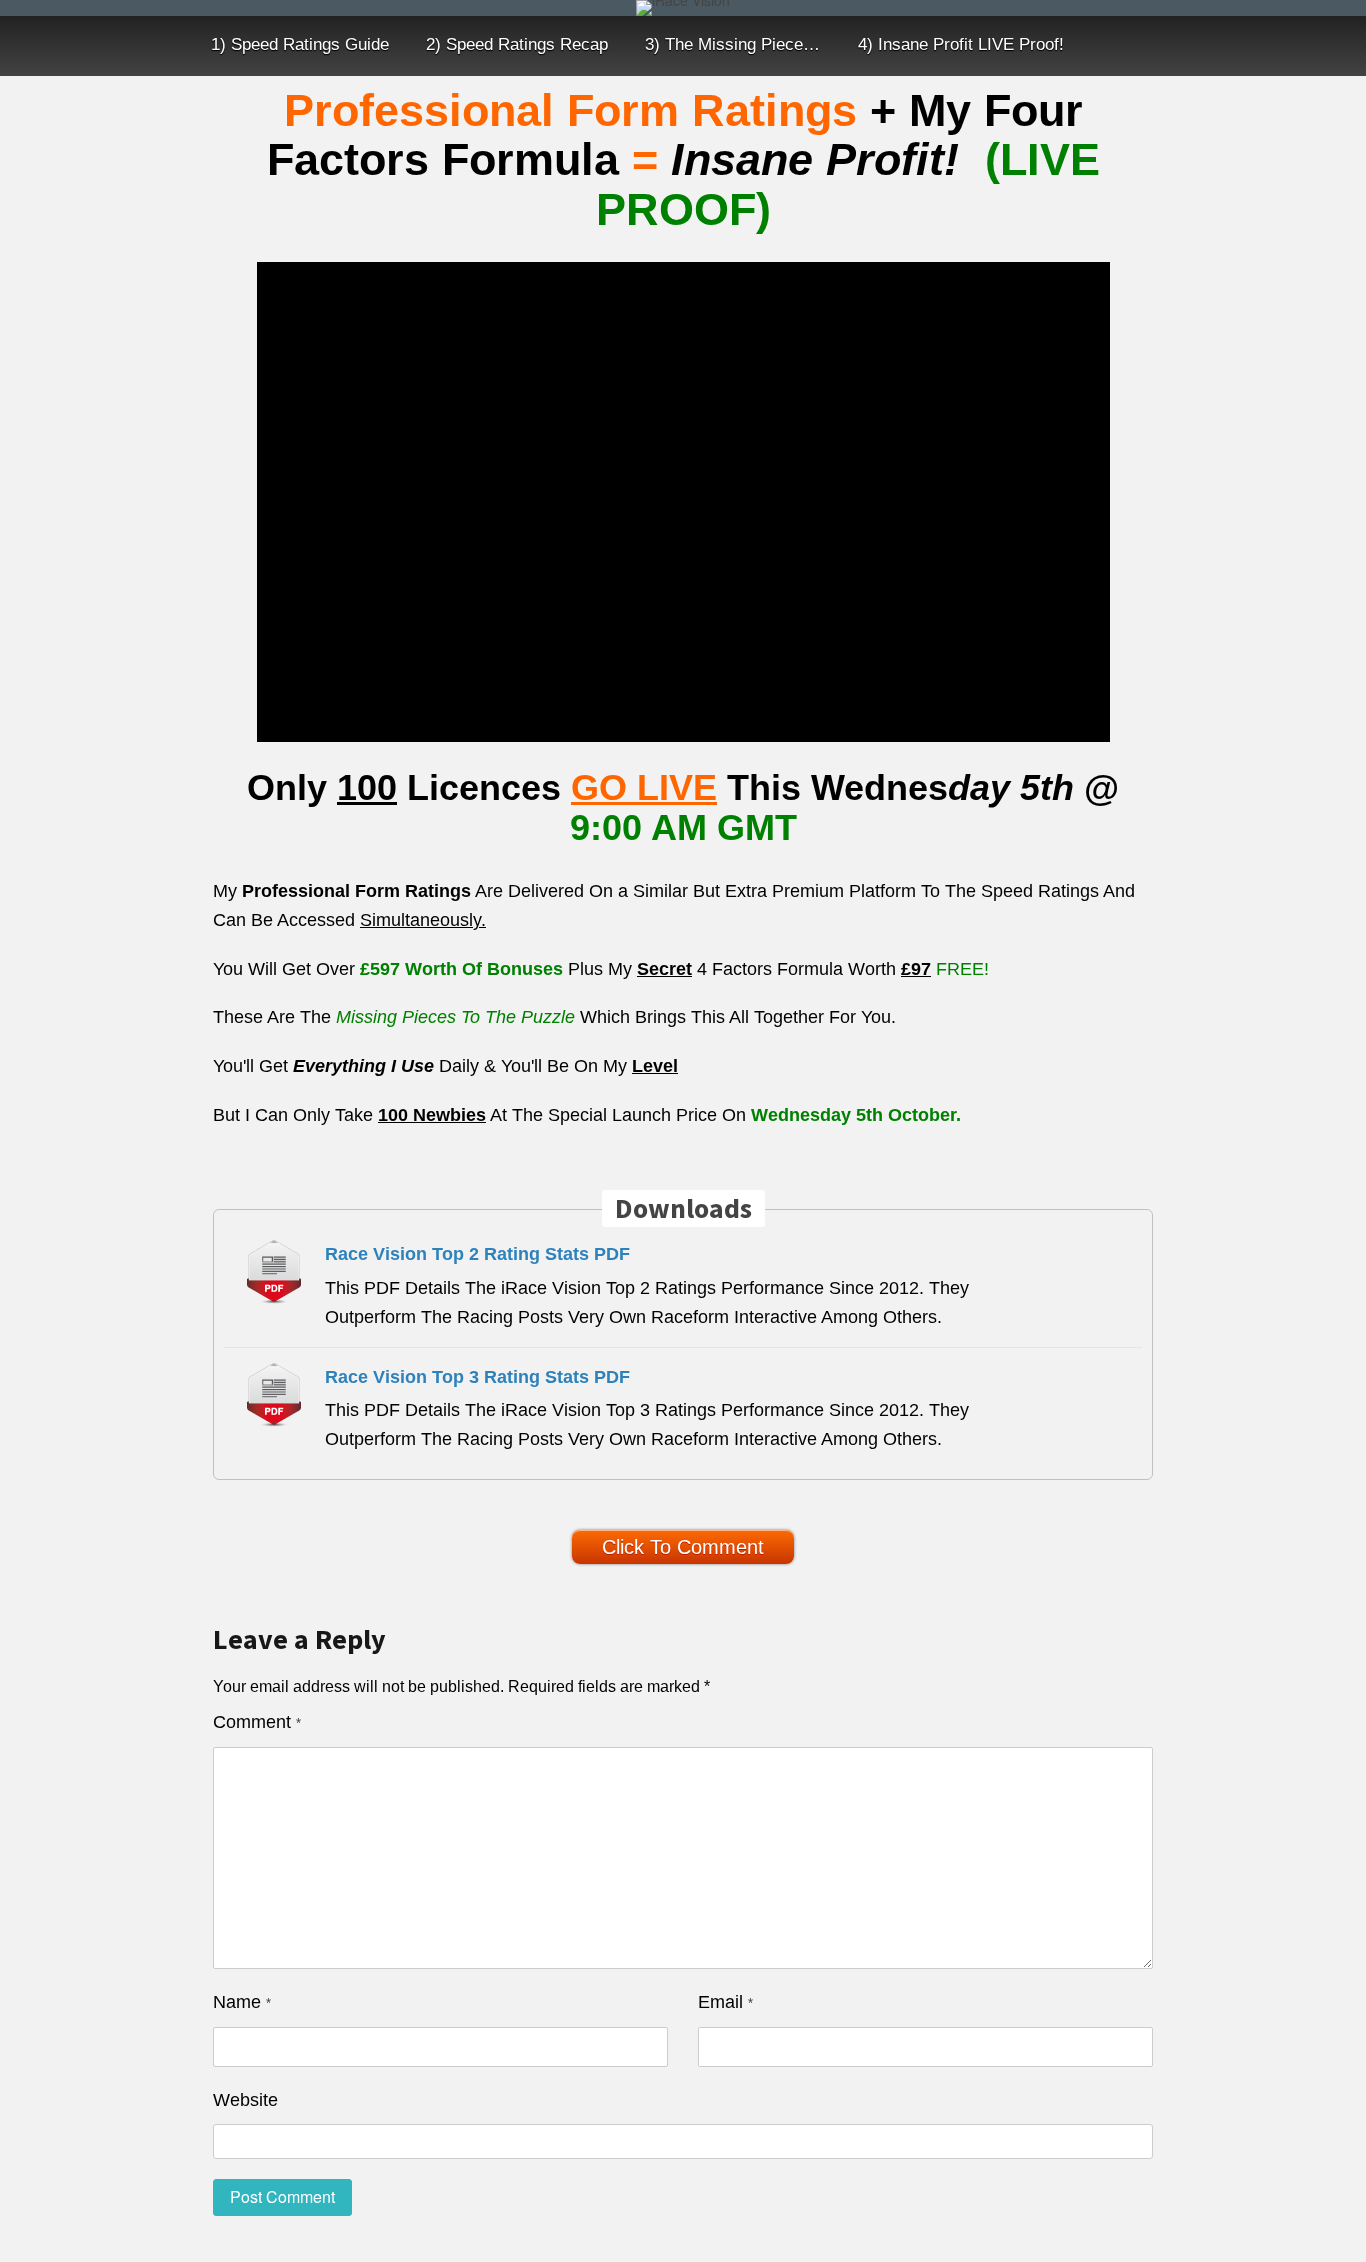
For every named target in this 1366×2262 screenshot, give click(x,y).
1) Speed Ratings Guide (300, 44)
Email (725, 2002)
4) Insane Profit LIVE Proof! (961, 44)
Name (242, 2002)
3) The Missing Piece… (732, 44)
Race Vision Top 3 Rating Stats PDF (477, 1377)
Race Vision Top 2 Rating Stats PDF (477, 1254)
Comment (257, 1722)
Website (245, 2100)
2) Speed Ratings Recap (517, 44)
